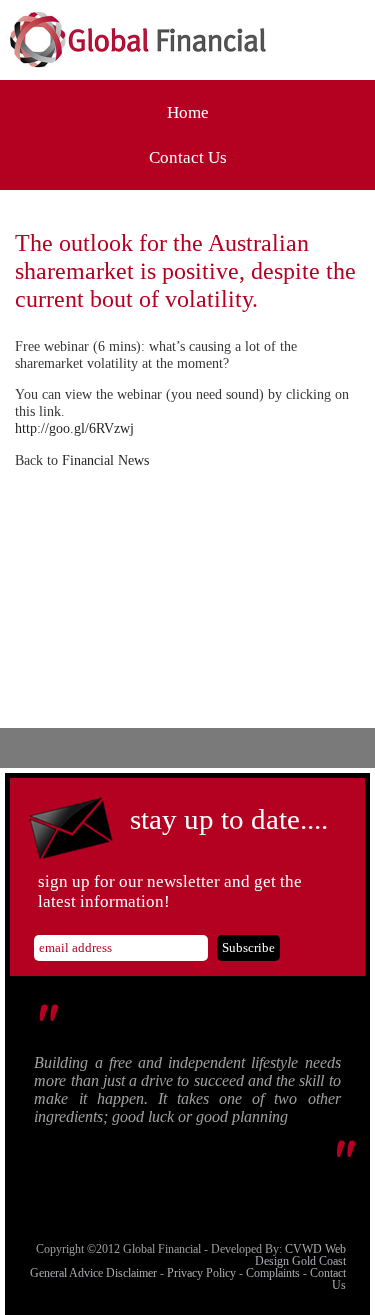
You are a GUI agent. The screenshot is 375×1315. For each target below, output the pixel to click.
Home (188, 112)
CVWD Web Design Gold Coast (300, 1255)
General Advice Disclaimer (93, 1273)
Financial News (105, 460)
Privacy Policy (201, 1273)
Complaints (273, 1273)
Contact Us (188, 157)
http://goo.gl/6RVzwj (74, 428)
